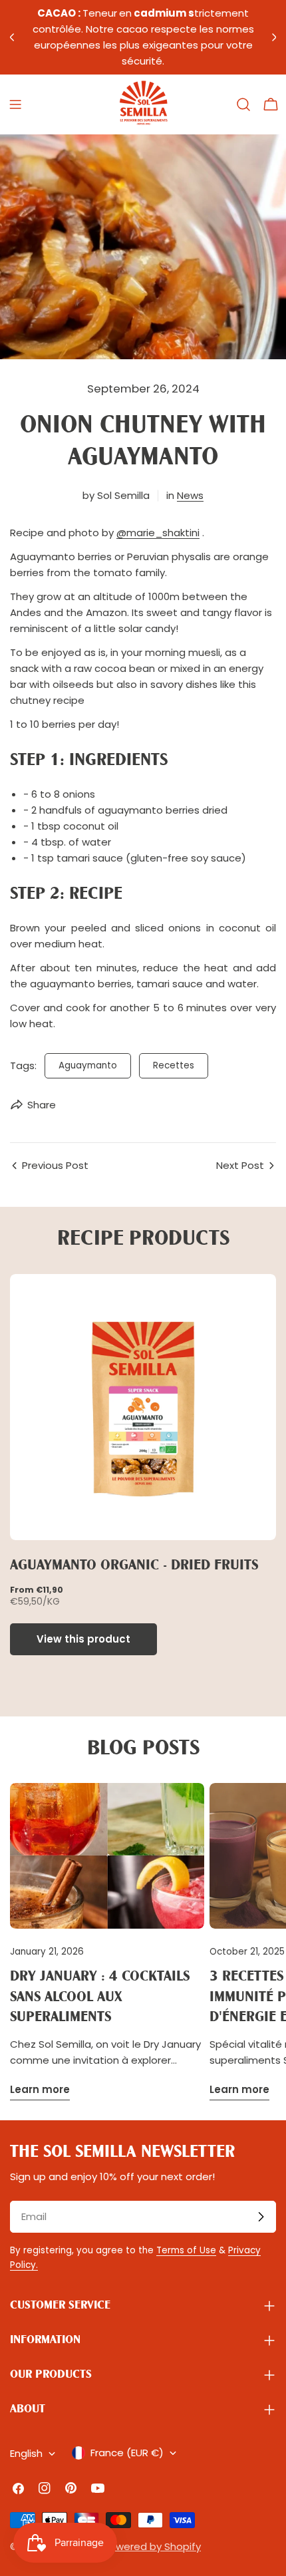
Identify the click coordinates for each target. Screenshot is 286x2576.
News (190, 495)
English (26, 2453)
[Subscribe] (261, 2217)
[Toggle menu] (15, 104)
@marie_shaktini (158, 533)
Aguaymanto (88, 1065)
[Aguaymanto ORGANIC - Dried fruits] (143, 1407)
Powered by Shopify (152, 2546)
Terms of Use (186, 2250)
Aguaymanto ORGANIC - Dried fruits (134, 1566)
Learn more (40, 2089)
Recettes (174, 1065)
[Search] (243, 104)
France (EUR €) (127, 2453)
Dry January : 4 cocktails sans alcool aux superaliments (100, 1997)
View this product (83, 1639)
